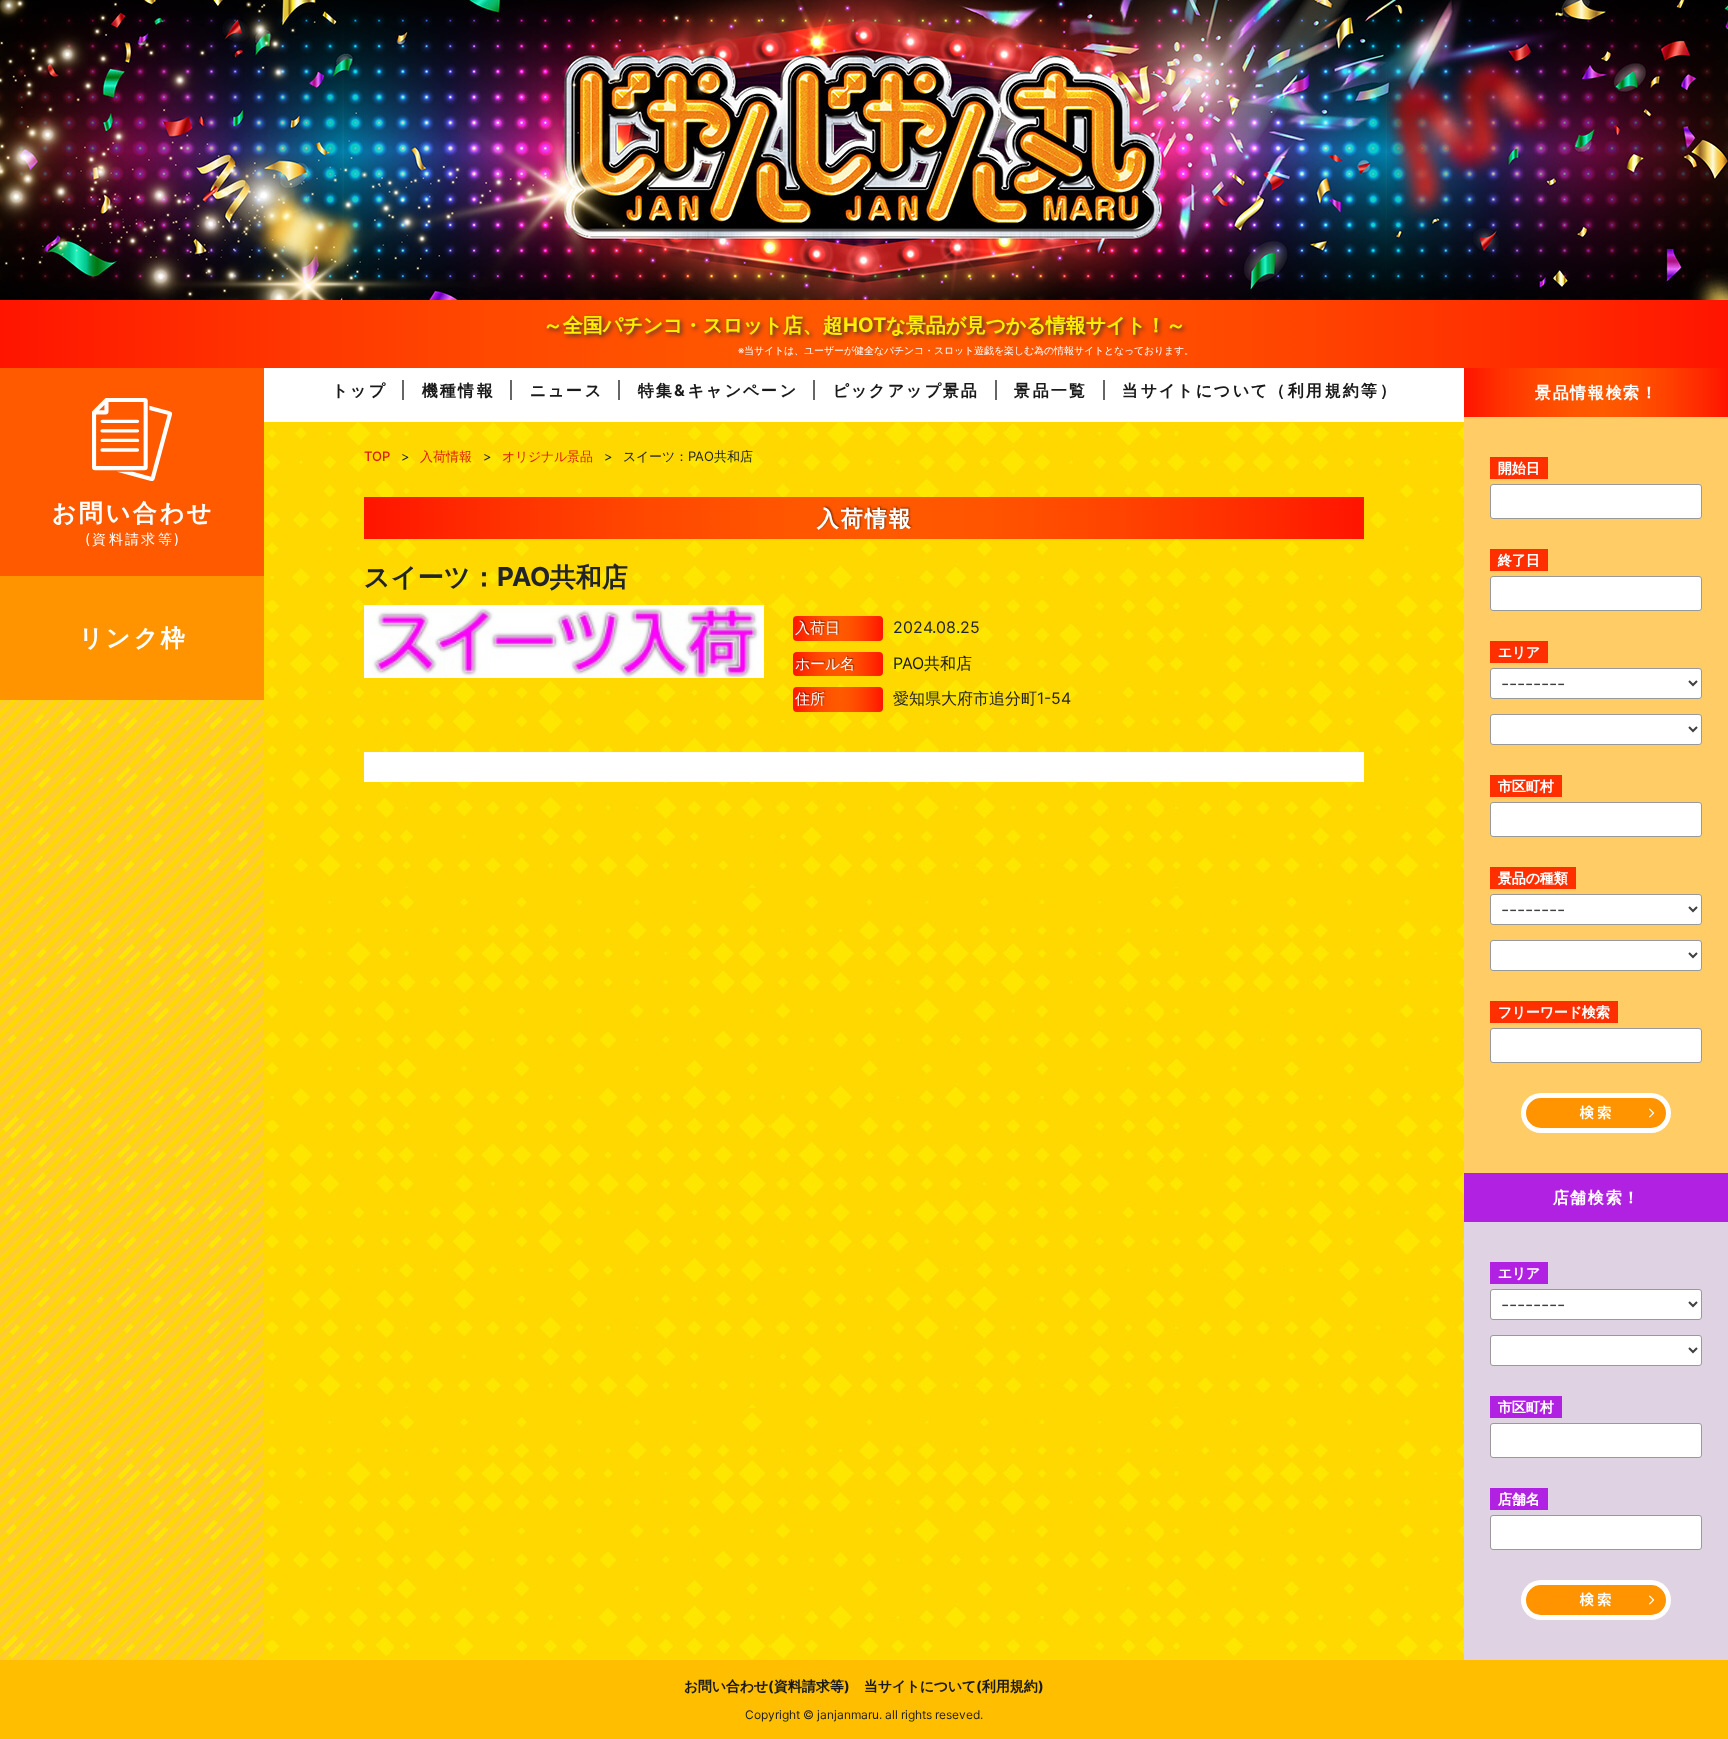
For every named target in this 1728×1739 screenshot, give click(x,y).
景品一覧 (1051, 390)
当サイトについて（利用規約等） (1260, 390)
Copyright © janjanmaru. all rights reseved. (864, 1714)
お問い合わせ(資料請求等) (767, 1685)
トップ (359, 390)
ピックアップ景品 (906, 390)
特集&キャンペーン (718, 390)
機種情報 (459, 390)
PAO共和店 (932, 663)
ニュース (567, 390)
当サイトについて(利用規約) (954, 1685)
